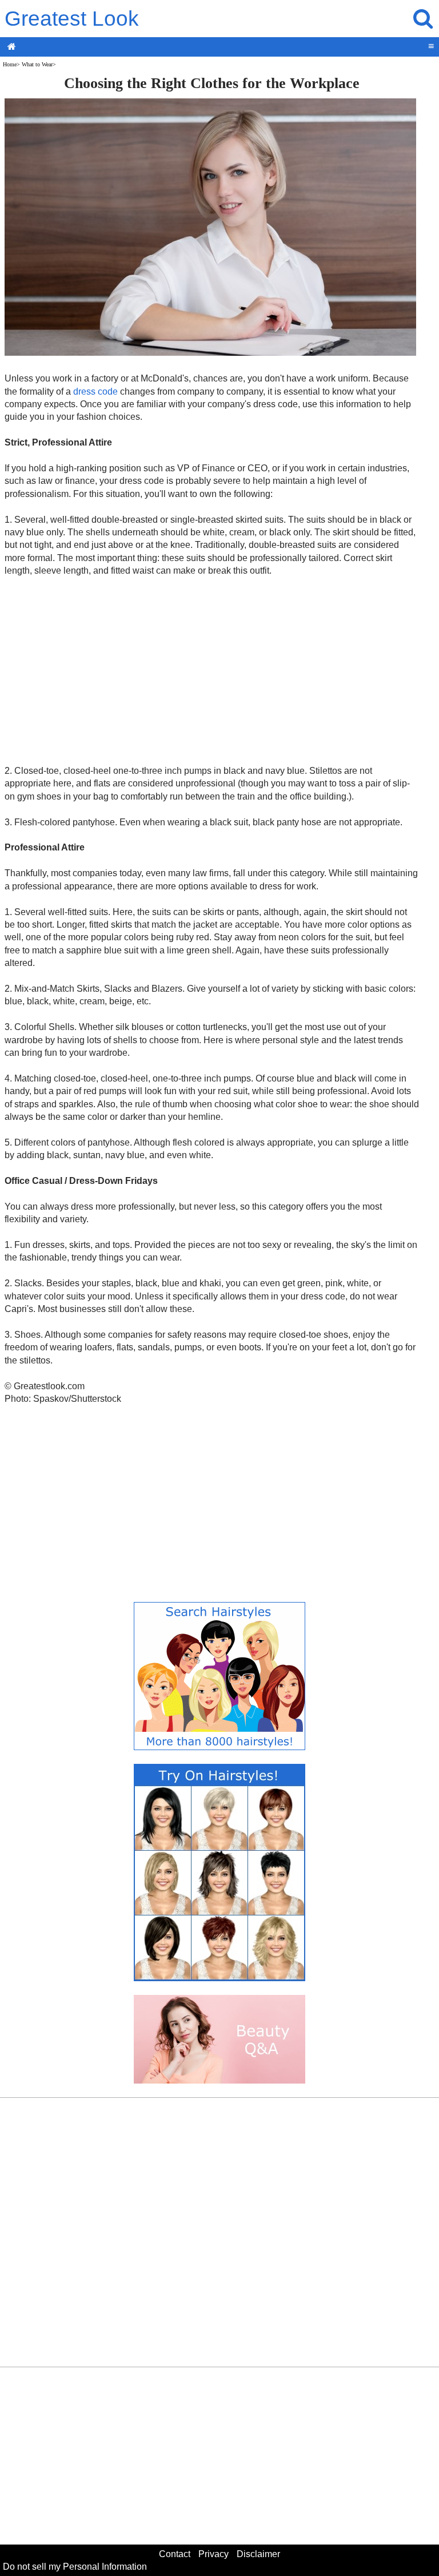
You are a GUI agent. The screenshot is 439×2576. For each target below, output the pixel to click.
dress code (95, 391)
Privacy (213, 2554)
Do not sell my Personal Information (75, 2567)
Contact (175, 2554)
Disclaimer (258, 2554)
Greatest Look (72, 19)
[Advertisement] (212, 670)
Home (10, 64)
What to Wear (37, 64)
